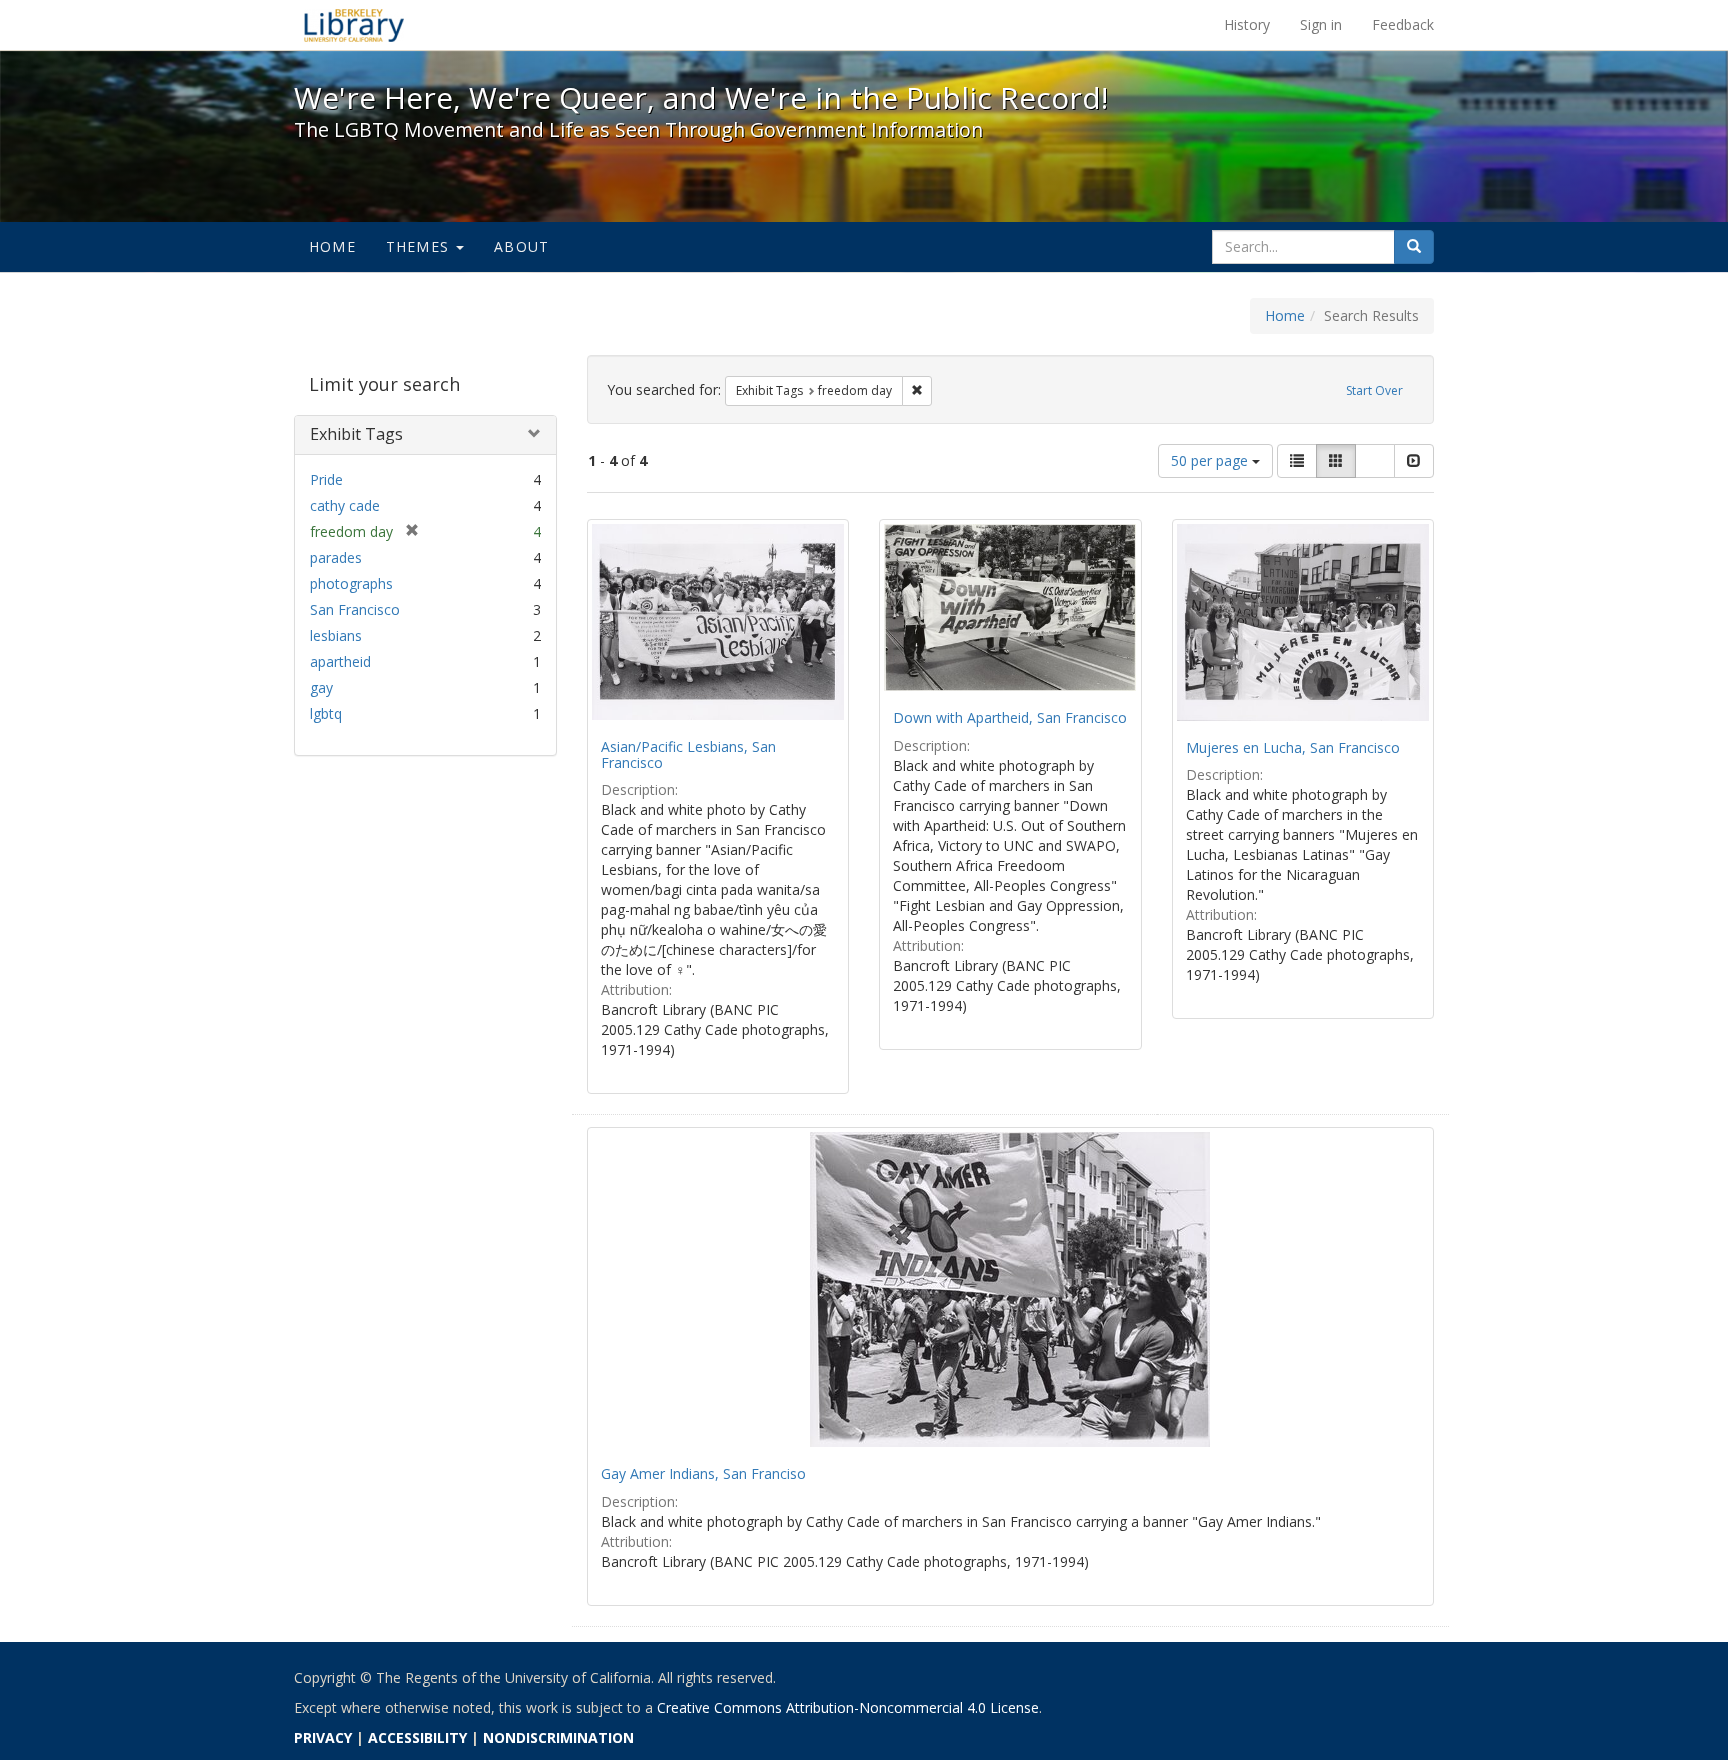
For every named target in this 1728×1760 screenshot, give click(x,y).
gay (321, 687)
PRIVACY (323, 1737)
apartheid (340, 661)
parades (336, 557)
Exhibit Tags (356, 434)
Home (332, 246)
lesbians (336, 635)
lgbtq (326, 713)
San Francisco (355, 609)
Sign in (1321, 24)
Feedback (1403, 24)
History (1247, 24)
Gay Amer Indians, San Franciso (703, 1473)
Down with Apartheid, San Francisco (1010, 717)
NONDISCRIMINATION (558, 1737)
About (521, 246)
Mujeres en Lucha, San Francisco (1293, 747)
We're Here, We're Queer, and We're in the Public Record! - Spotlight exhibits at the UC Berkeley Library (354, 25)
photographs (351, 583)
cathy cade (345, 505)
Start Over (1374, 390)
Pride (326, 479)
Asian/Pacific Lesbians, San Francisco (688, 754)
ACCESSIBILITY (417, 1737)
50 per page (1211, 460)
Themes (420, 246)
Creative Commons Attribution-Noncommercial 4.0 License (848, 1707)
